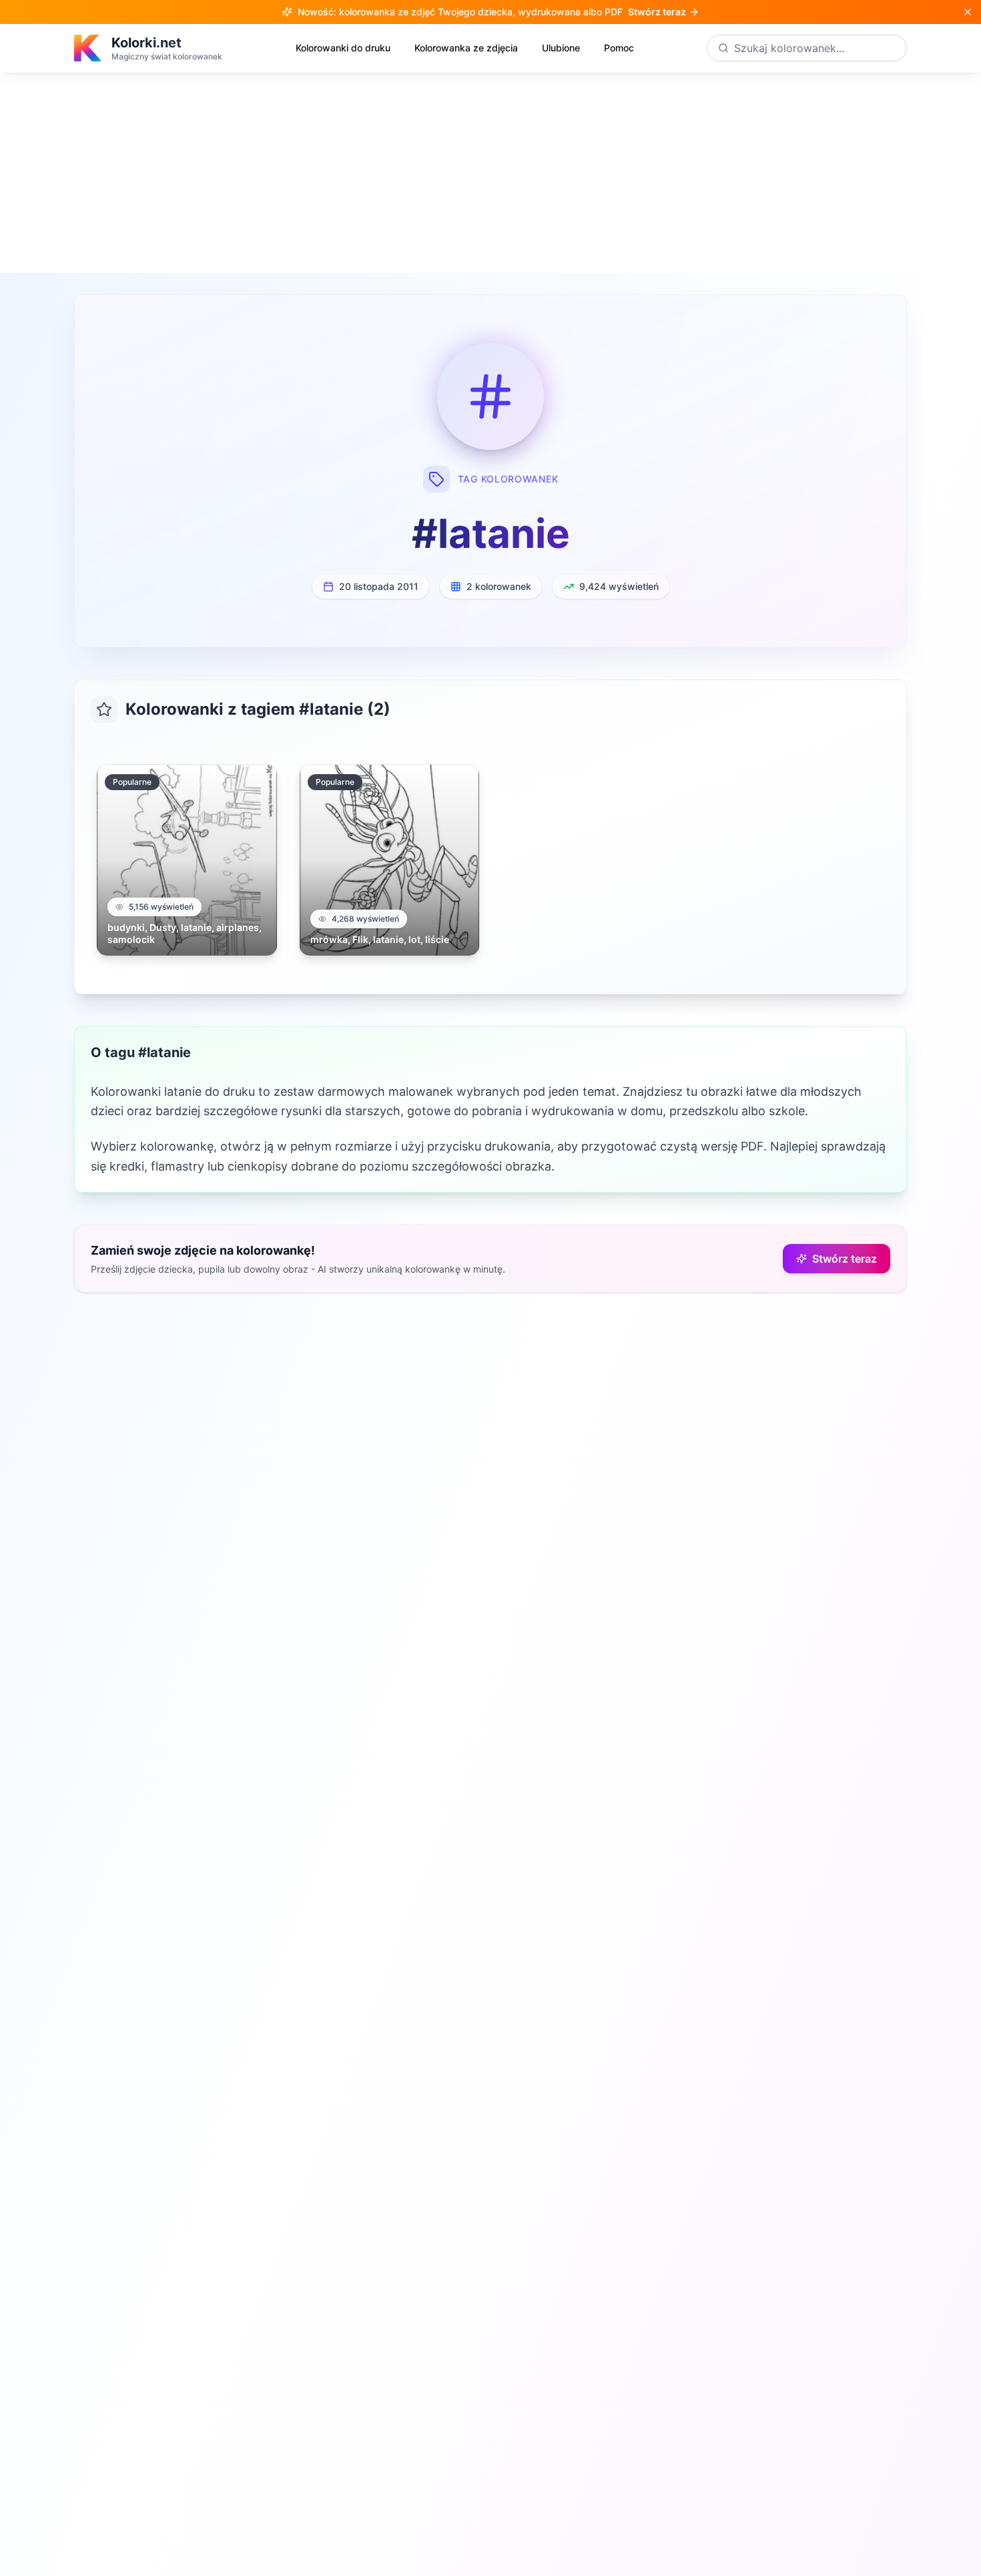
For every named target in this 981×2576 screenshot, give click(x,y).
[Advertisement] (490, 173)
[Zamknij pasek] (968, 12)
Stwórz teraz (845, 1259)
